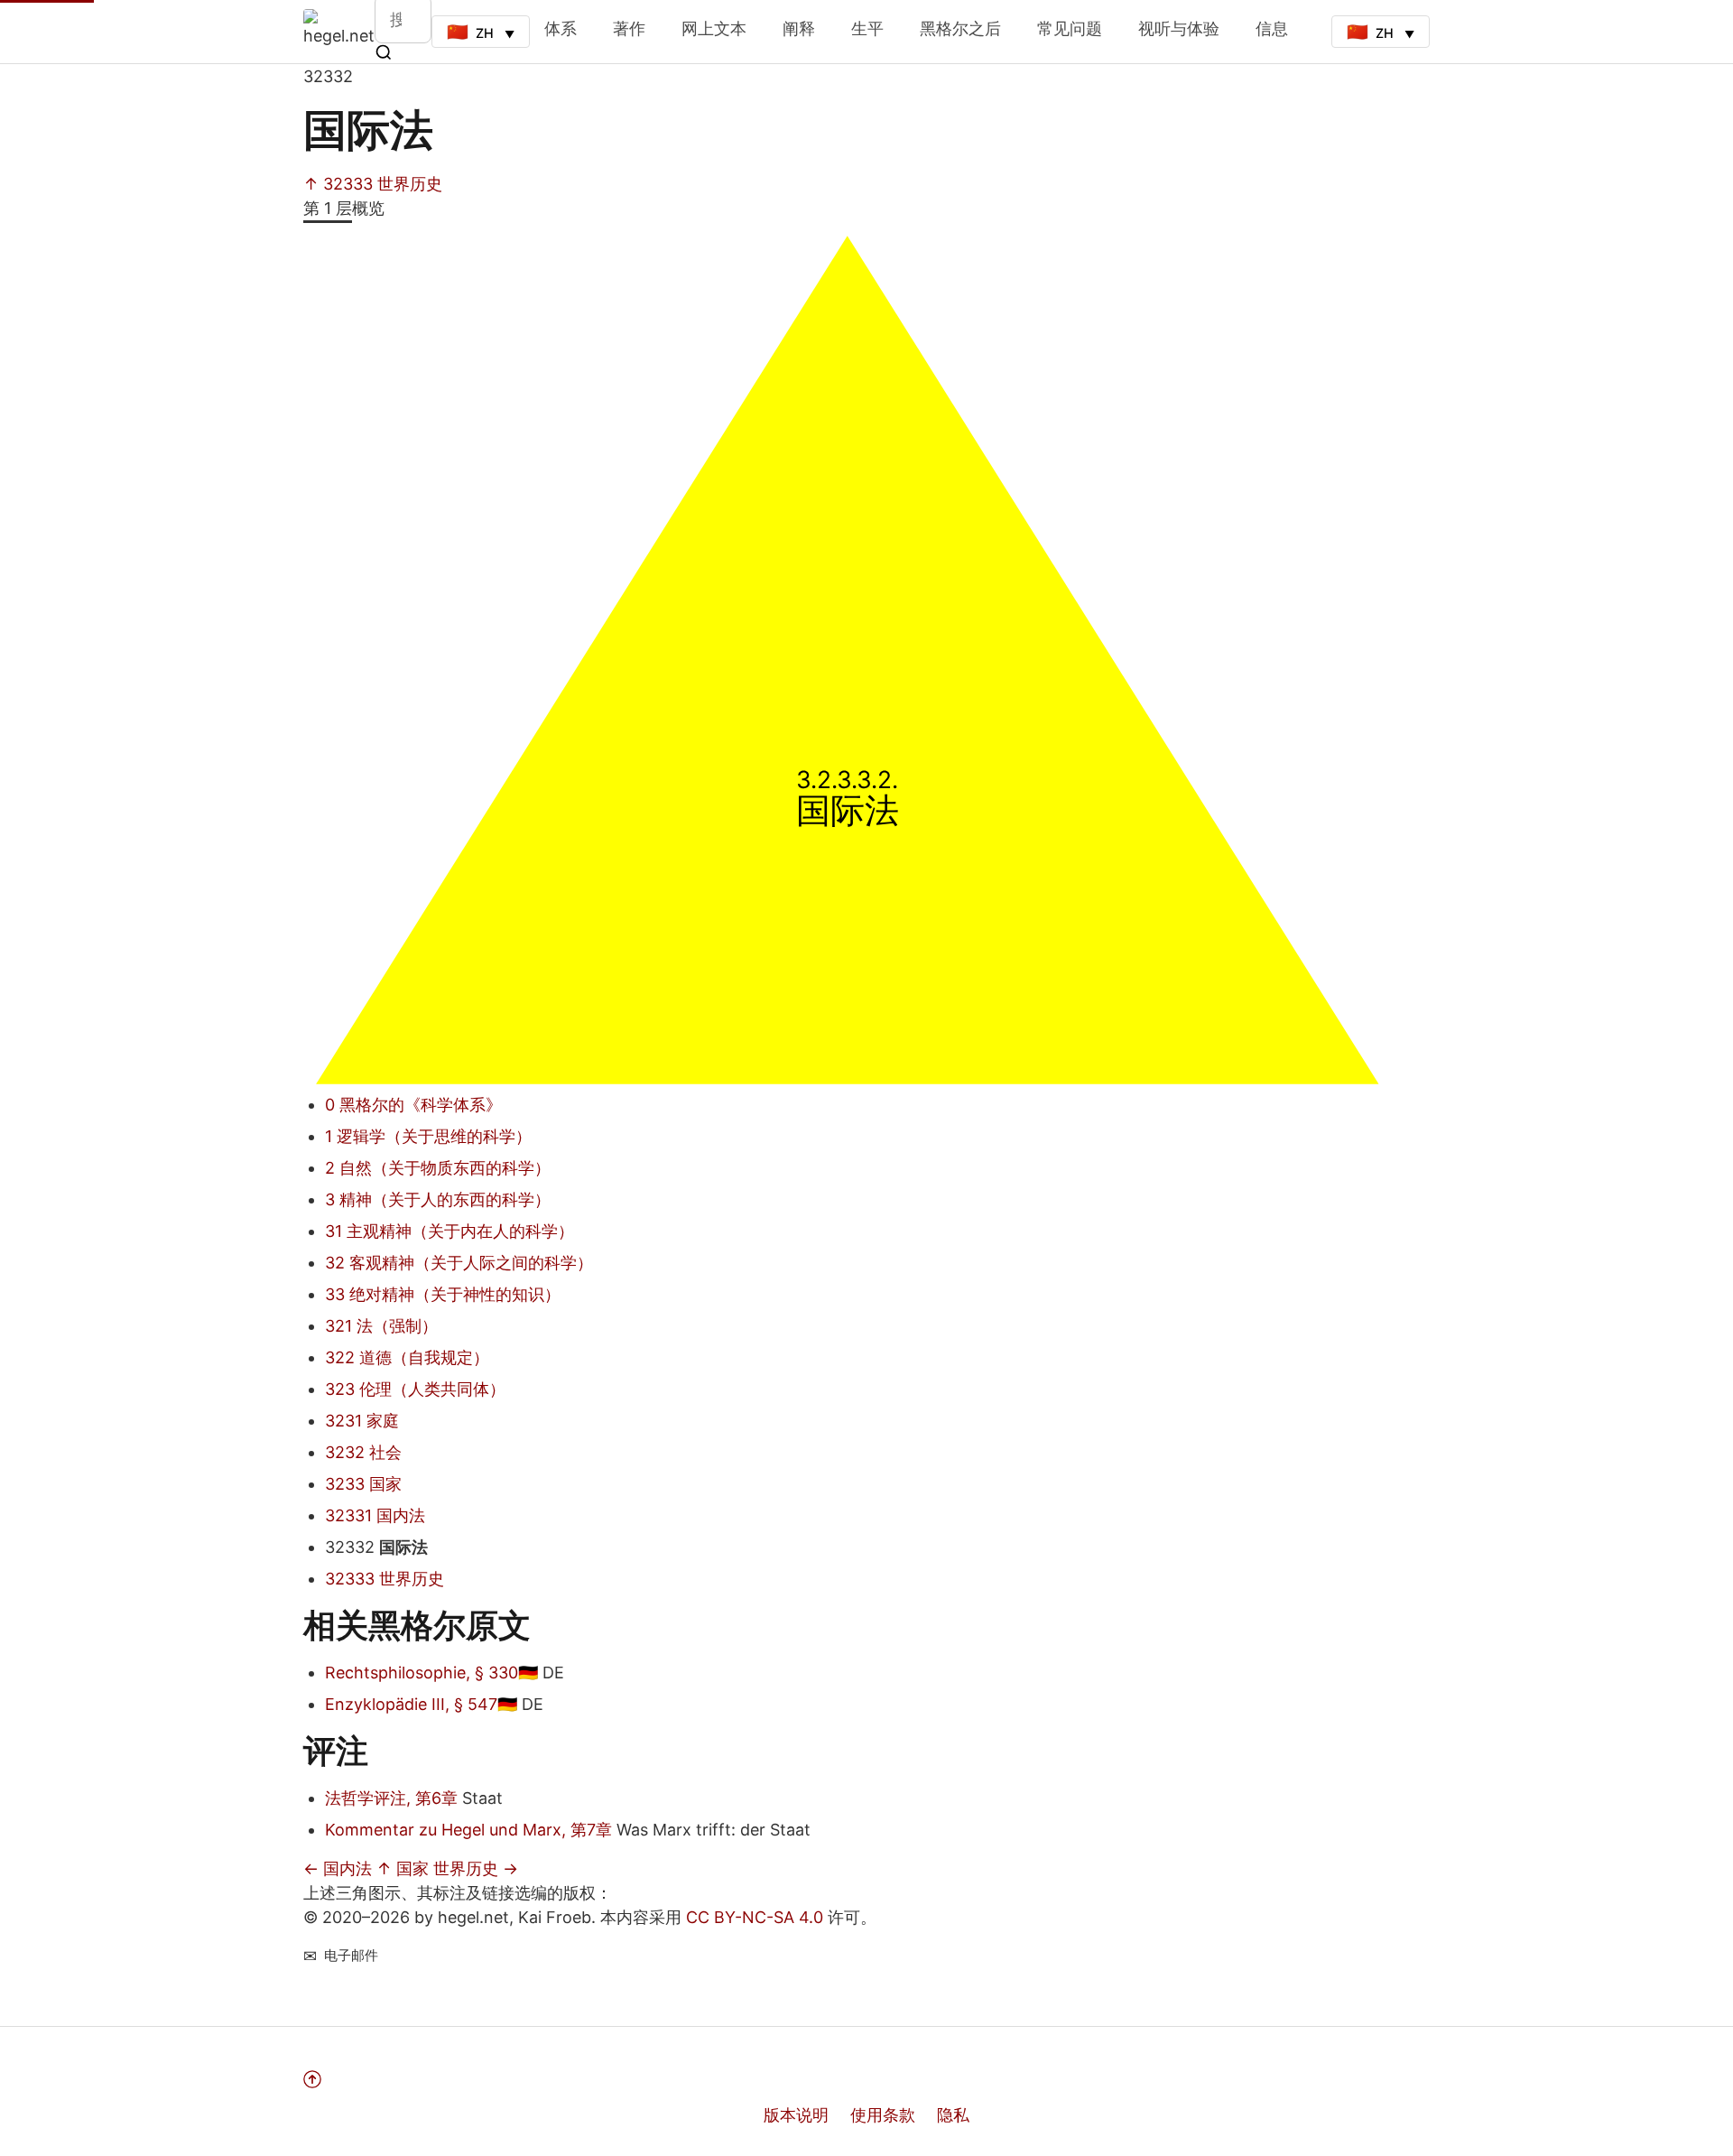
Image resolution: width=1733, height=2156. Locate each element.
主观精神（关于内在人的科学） (449, 1231)
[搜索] (384, 52)
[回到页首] (676, 2079)
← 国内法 (338, 1868)
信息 (1272, 28)
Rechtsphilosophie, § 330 (422, 1673)
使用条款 (883, 2115)
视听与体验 (1179, 28)
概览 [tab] (368, 208)
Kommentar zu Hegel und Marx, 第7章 (468, 1830)
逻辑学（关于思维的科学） (428, 1136)
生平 (867, 28)
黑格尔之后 (960, 28)
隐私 (953, 2115)
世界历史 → (476, 1868)
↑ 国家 (403, 1868)
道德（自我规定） (407, 1357)
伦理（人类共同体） (415, 1389)
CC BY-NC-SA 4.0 (755, 1917)
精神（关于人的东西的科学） (438, 1199)
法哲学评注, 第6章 (391, 1798)
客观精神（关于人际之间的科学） (459, 1263)
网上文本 (714, 28)
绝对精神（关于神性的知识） (443, 1294)
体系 (561, 28)
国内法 (375, 1515)
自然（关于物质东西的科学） (438, 1168)
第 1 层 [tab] (328, 208)
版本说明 (796, 2115)
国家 (363, 1484)
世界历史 (385, 1579)
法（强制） (381, 1326)
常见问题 (1070, 28)
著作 (629, 28)
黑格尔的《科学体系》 (413, 1105)
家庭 (362, 1421)
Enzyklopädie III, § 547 (411, 1704)
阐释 (799, 28)
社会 (363, 1452)
